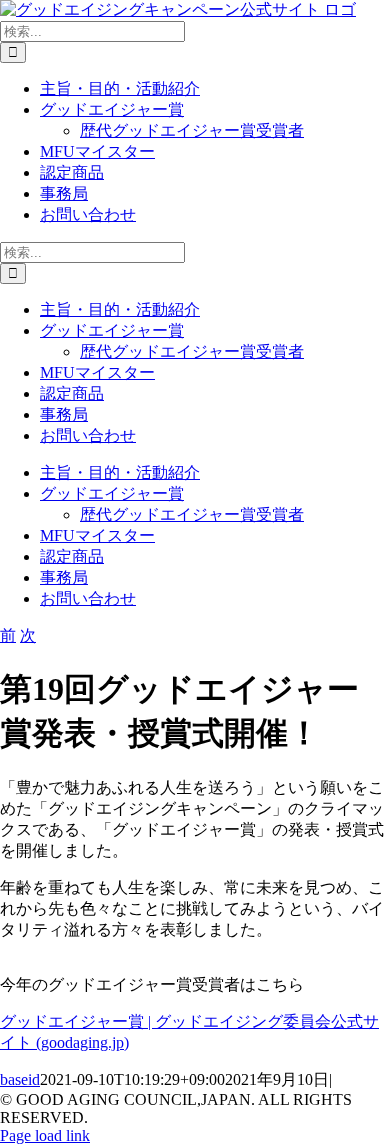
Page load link (45, 1135)
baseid (20, 1079)
